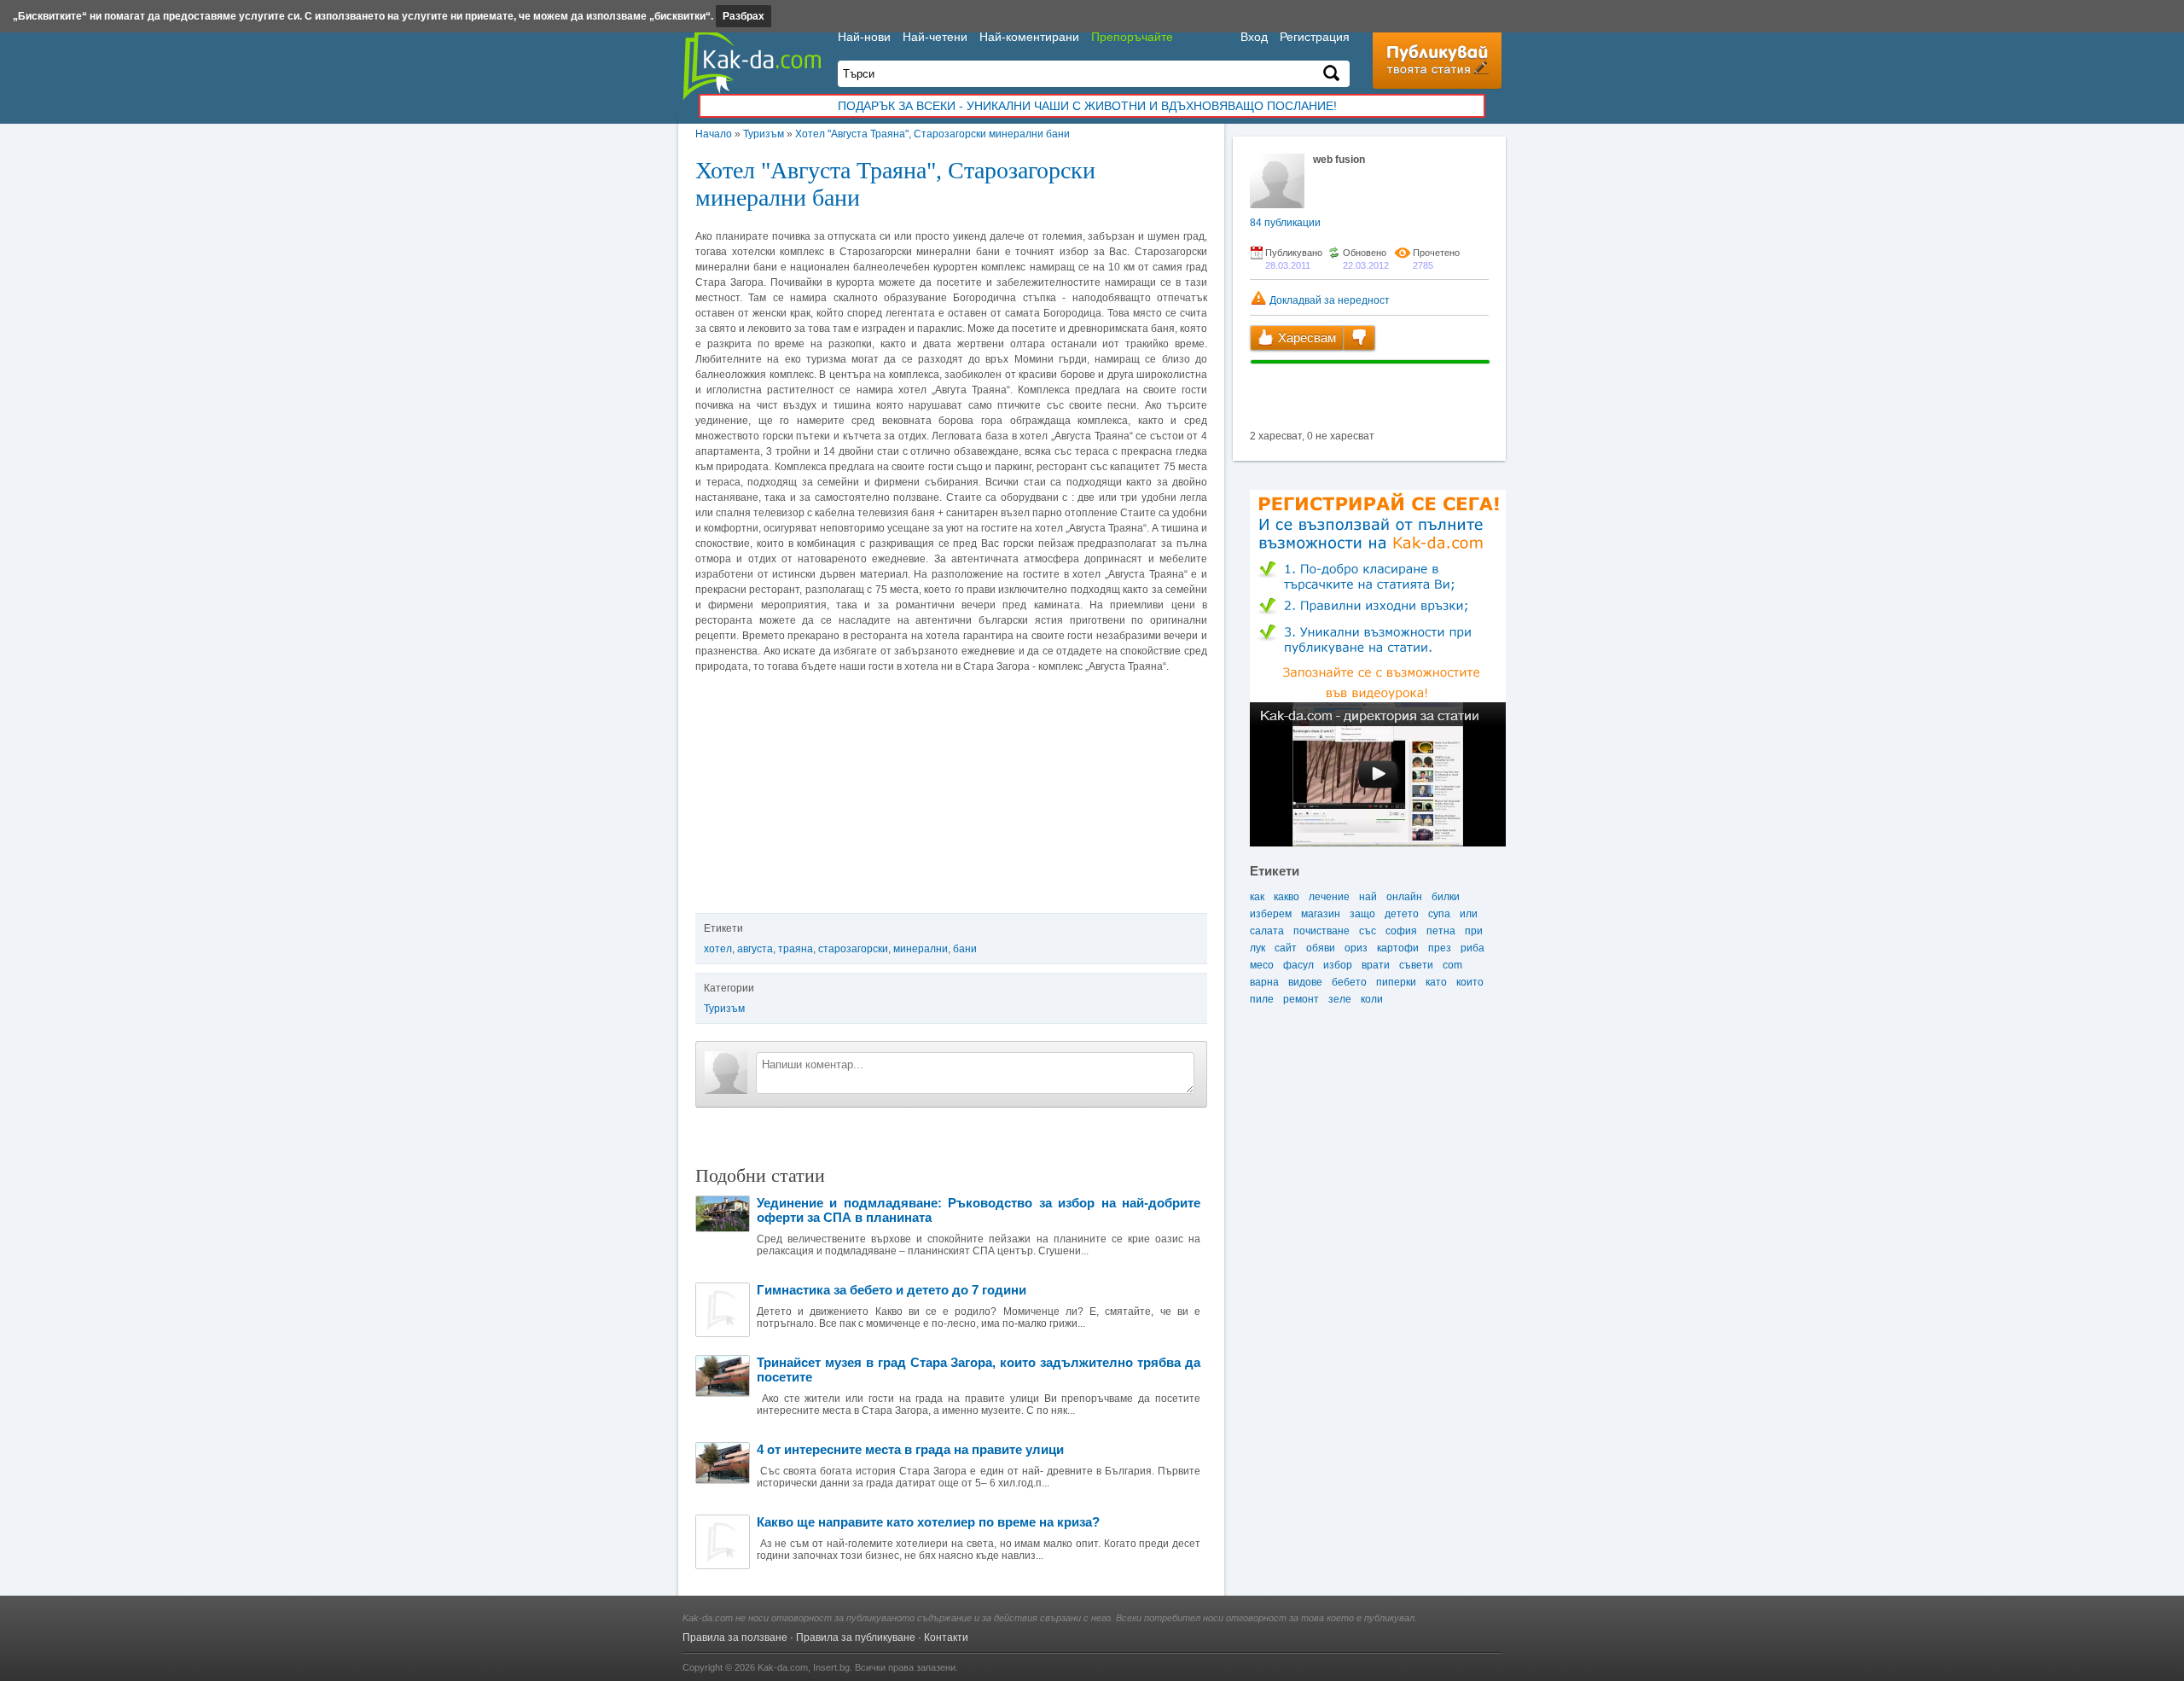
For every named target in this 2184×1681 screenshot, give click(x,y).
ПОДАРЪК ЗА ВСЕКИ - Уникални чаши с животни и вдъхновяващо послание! (1087, 106)
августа (755, 949)
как (1257, 897)
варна (1264, 982)
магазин (1321, 914)
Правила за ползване (735, 1637)
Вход (1254, 37)
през (1440, 948)
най (1368, 897)
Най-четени (935, 37)
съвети (1416, 965)
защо (1362, 914)
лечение (1329, 897)
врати (1376, 965)
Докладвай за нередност (1328, 300)
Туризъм (764, 134)
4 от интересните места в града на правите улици (910, 1449)
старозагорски (853, 949)
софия (1401, 931)
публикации (1285, 223)
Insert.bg (831, 1667)
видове (1305, 982)
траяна (796, 949)
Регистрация (1315, 37)
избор (1338, 965)
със (1368, 931)
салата (1267, 931)
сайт (1286, 948)
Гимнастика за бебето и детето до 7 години (892, 1290)
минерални (921, 949)
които (1470, 982)
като (1436, 982)
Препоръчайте (1132, 37)
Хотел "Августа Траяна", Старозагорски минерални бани (932, 134)
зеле (1340, 999)
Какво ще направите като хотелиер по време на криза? (928, 1522)
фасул (1298, 965)
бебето (1349, 982)
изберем (1271, 914)
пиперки (1396, 982)
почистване (1321, 931)
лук (1258, 948)
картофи (1398, 948)
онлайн (1404, 897)
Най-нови (864, 37)
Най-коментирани (1029, 37)
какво (1287, 897)
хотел (718, 949)
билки (1446, 897)
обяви (1321, 948)
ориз (1356, 948)
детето (1402, 914)
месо (1262, 965)
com (1452, 965)
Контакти (946, 1637)
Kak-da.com (783, 1667)
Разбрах (743, 16)
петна (1441, 931)
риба (1472, 948)
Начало (714, 134)
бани (965, 949)
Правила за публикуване (856, 1637)
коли (1372, 999)
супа (1439, 914)
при (1474, 931)
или (1469, 914)
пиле (1262, 999)
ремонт (1301, 999)
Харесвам (1305, 337)
